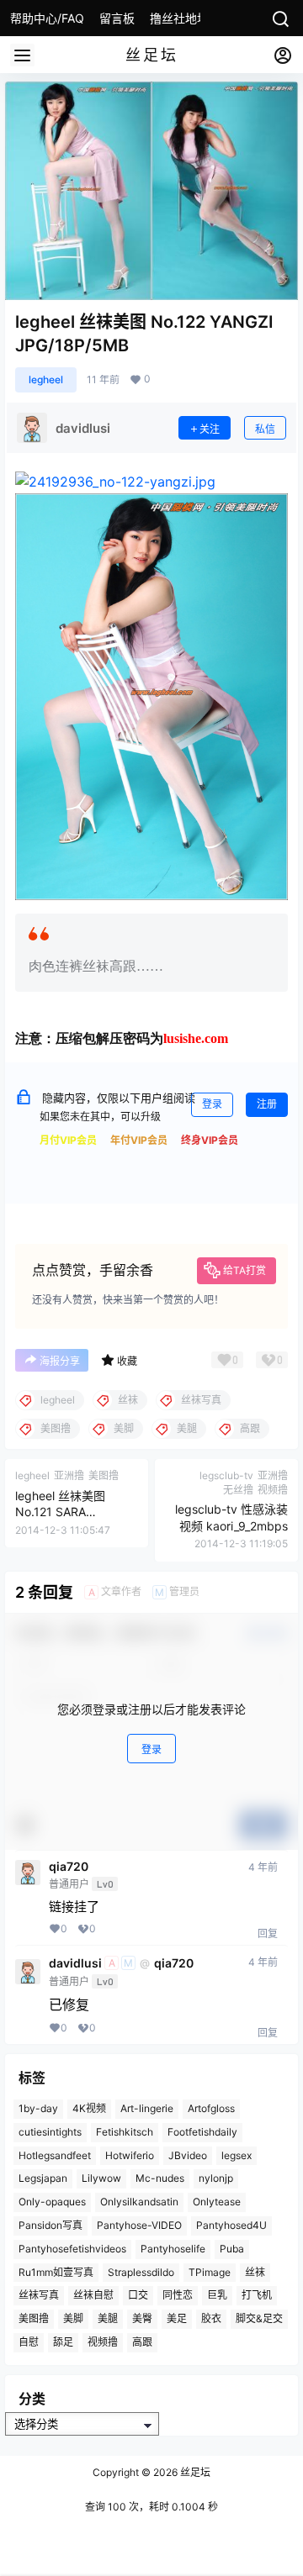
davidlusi (75, 1963)
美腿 (108, 2318)
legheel (46, 379)
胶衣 (211, 2318)
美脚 (73, 2318)
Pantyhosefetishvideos (72, 2249)
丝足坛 (194, 2472)
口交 (138, 2295)
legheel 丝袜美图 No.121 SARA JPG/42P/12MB (60, 1512)
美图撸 (34, 2318)
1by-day (38, 2108)
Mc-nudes (160, 2178)
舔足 (63, 2342)
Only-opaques (52, 2202)
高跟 (142, 2342)
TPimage (210, 2272)
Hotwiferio (130, 2155)
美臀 (142, 2318)
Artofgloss (211, 2108)
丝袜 (255, 2272)
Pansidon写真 (50, 2225)
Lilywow (101, 2178)
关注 (210, 429)
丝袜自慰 (93, 2295)
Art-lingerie (147, 2108)
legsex (237, 2155)
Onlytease (217, 2202)
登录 (212, 1104)
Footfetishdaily (202, 2132)
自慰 (29, 2342)
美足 (177, 2318)
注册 (267, 1104)
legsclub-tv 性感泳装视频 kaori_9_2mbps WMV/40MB (231, 1525)
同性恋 (178, 2295)
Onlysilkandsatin (139, 2202)
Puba (232, 2249)
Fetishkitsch (125, 2132)
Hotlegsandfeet (55, 2155)
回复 (268, 1933)
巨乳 (217, 2295)
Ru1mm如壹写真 (56, 2272)
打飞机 (257, 2295)
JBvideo (188, 2155)
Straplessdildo (141, 2272)
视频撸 (103, 2342)
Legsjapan (43, 2178)
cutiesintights (50, 2132)
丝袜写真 (39, 2295)
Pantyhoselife (173, 2249)
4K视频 (89, 2108)
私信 (265, 429)
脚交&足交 (259, 2318)
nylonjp (216, 2178)
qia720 (69, 1867)
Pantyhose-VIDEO (139, 2225)
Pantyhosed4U (231, 2225)
